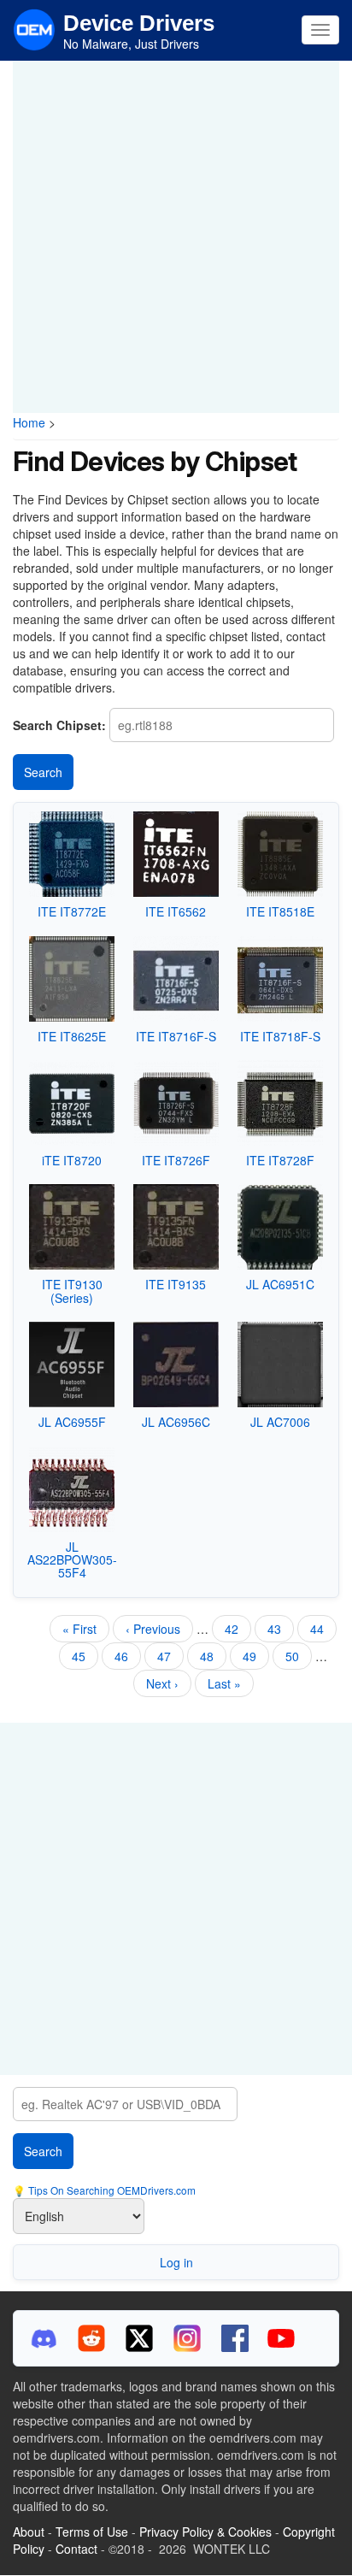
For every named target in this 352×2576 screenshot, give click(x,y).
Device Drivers (139, 23)
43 (281, 1629)
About (29, 2532)
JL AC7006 (280, 1422)
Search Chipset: (59, 725)
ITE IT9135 (176, 1284)
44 (323, 1629)
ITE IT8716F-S (176, 1036)
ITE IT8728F (280, 1160)
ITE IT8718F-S (280, 1036)
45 (85, 1656)
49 (256, 1656)
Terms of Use (92, 2532)
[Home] (34, 28)
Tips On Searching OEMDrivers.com (111, 2190)
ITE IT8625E (72, 1036)
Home (29, 422)
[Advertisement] (176, 237)
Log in (176, 2262)
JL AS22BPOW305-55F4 (72, 1560)
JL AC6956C (176, 1422)
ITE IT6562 (176, 911)
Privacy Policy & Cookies (205, 2532)
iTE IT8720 (72, 1160)
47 (170, 1656)
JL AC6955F (72, 1422)
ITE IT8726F (176, 1160)
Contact (76, 2549)
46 (128, 1659)
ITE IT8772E (72, 911)
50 (299, 1656)
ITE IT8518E (280, 911)
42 (238, 1629)
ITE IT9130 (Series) (72, 1291)
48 (213, 1656)
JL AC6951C (280, 1284)
